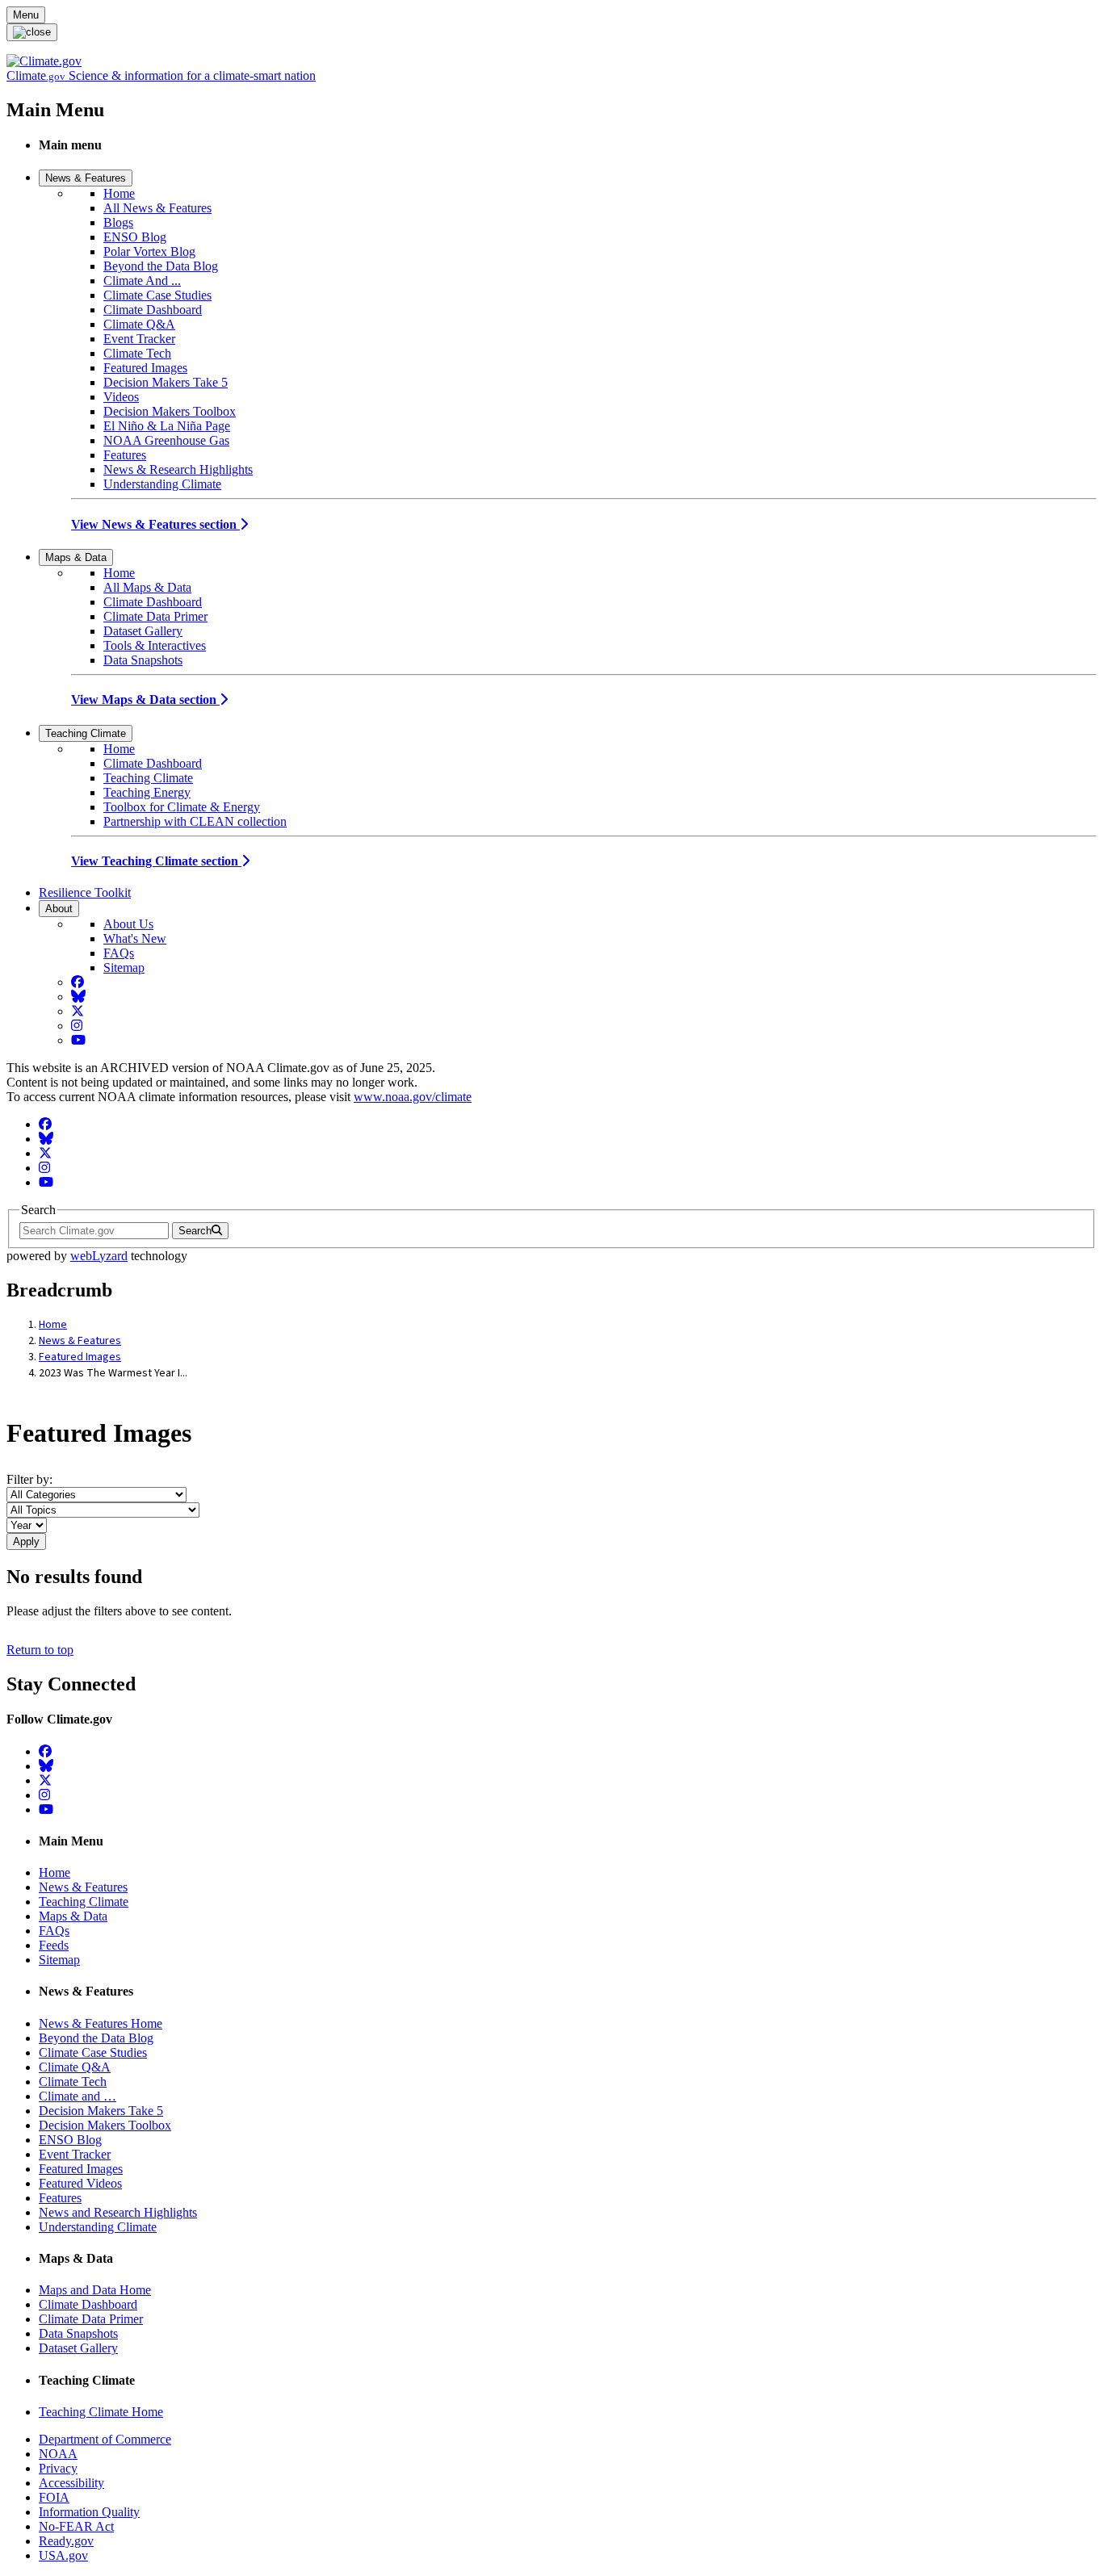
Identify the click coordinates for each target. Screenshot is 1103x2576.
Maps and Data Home (95, 2290)
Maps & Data (76, 557)
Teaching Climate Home (101, 2412)
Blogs (118, 222)
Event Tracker (139, 339)
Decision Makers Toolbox (170, 411)
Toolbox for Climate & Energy (182, 807)
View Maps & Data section (145, 699)
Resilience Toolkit (85, 892)
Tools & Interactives (155, 645)
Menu (26, 15)
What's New (135, 938)
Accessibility (71, 2483)
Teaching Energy (147, 792)
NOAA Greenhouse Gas (166, 440)
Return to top (40, 1650)
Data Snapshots (143, 660)
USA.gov (63, 2555)
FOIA (54, 2497)
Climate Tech (137, 353)
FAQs (119, 953)
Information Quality (89, 2512)
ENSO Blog (135, 237)
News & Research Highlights (178, 469)
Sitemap (124, 968)
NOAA (58, 2454)
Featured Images (145, 368)
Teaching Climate (86, 733)
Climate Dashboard (153, 310)
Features (125, 455)
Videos (121, 397)
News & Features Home (101, 2023)
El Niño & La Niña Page (167, 426)
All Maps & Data (147, 587)
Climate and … (78, 2096)
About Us (128, 924)
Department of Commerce (105, 2439)
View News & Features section (155, 524)
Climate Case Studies (157, 295)
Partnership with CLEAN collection (195, 821)
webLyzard (99, 1256)
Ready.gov (66, 2541)
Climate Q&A (139, 324)
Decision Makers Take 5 (166, 382)
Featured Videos (80, 2183)
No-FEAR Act (76, 2526)
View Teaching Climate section (156, 861)
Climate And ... (142, 281)
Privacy (58, 2468)
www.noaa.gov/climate (413, 1097)
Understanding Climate (162, 484)
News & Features (86, 178)
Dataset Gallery (143, 631)
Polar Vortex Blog (149, 251)
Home (119, 193)
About (59, 909)
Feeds (54, 1945)
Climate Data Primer (155, 616)
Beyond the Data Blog (161, 266)
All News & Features (157, 208)
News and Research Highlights (118, 2212)
